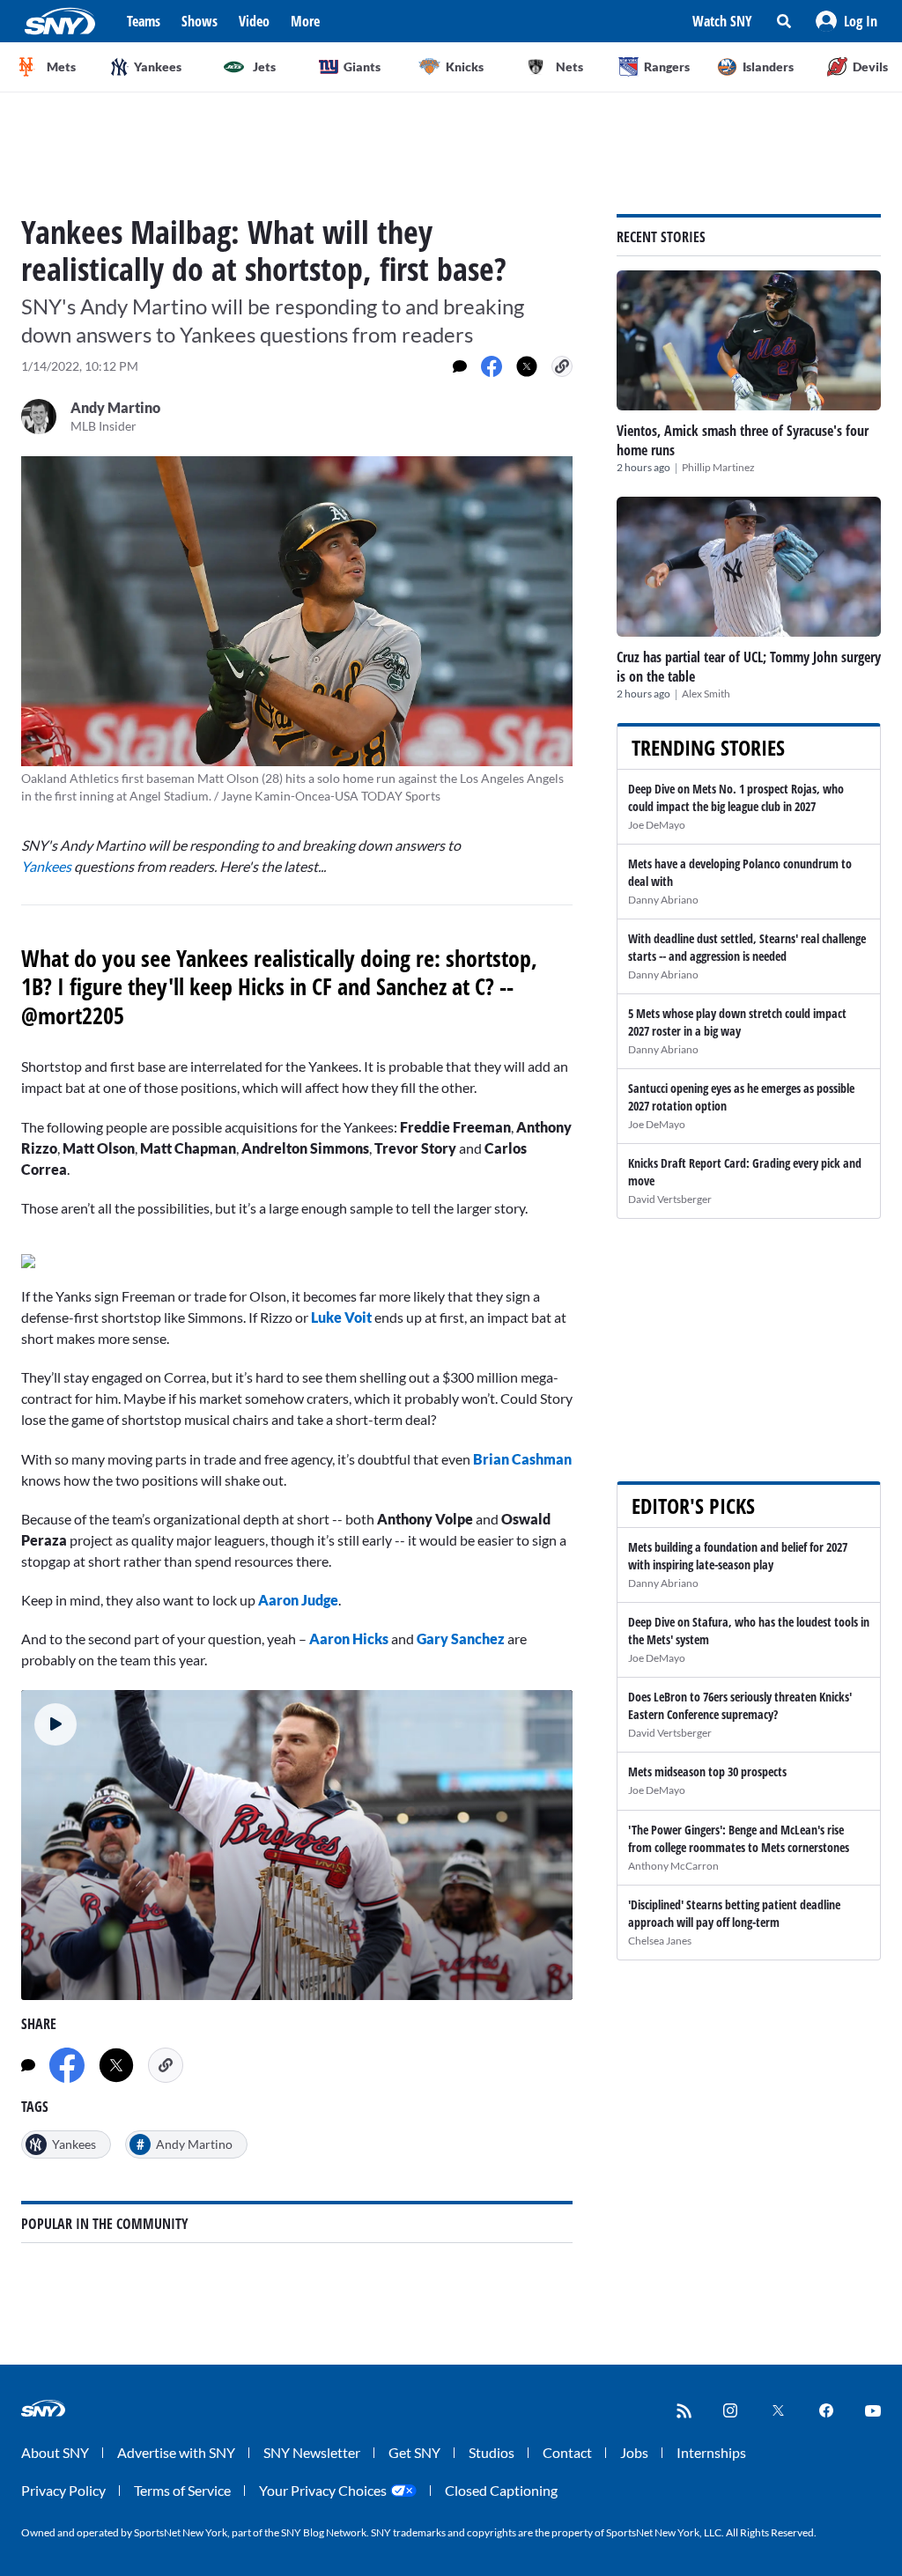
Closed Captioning (501, 2490)
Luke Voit (341, 1317)
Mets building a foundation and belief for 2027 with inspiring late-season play (738, 1556)
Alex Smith (706, 694)
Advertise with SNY (176, 2452)
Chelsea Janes (660, 1941)
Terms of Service (182, 2490)
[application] (297, 1845)
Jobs (634, 2452)
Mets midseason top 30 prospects (707, 1771)
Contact (567, 2452)
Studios (492, 2452)
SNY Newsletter (312, 2452)
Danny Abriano (663, 900)
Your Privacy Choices (323, 2490)
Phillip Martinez (718, 467)
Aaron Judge (298, 1600)
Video (254, 21)
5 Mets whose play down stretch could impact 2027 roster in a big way (737, 1022)
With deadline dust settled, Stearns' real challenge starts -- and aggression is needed (747, 947)
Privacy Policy (63, 2490)
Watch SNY (722, 21)
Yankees (48, 866)
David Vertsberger (670, 1199)
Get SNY (414, 2452)
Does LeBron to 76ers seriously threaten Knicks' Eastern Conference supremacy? (740, 1705)
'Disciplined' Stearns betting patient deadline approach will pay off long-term (734, 1913)
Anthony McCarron (673, 1866)
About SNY (55, 2452)
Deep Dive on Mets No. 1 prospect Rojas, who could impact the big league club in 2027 (736, 797)
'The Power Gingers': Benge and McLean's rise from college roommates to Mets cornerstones (739, 1838)
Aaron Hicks (349, 1639)
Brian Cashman (522, 1459)
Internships (711, 2452)
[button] (847, 21)
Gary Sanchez (461, 1639)
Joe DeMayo (657, 825)
